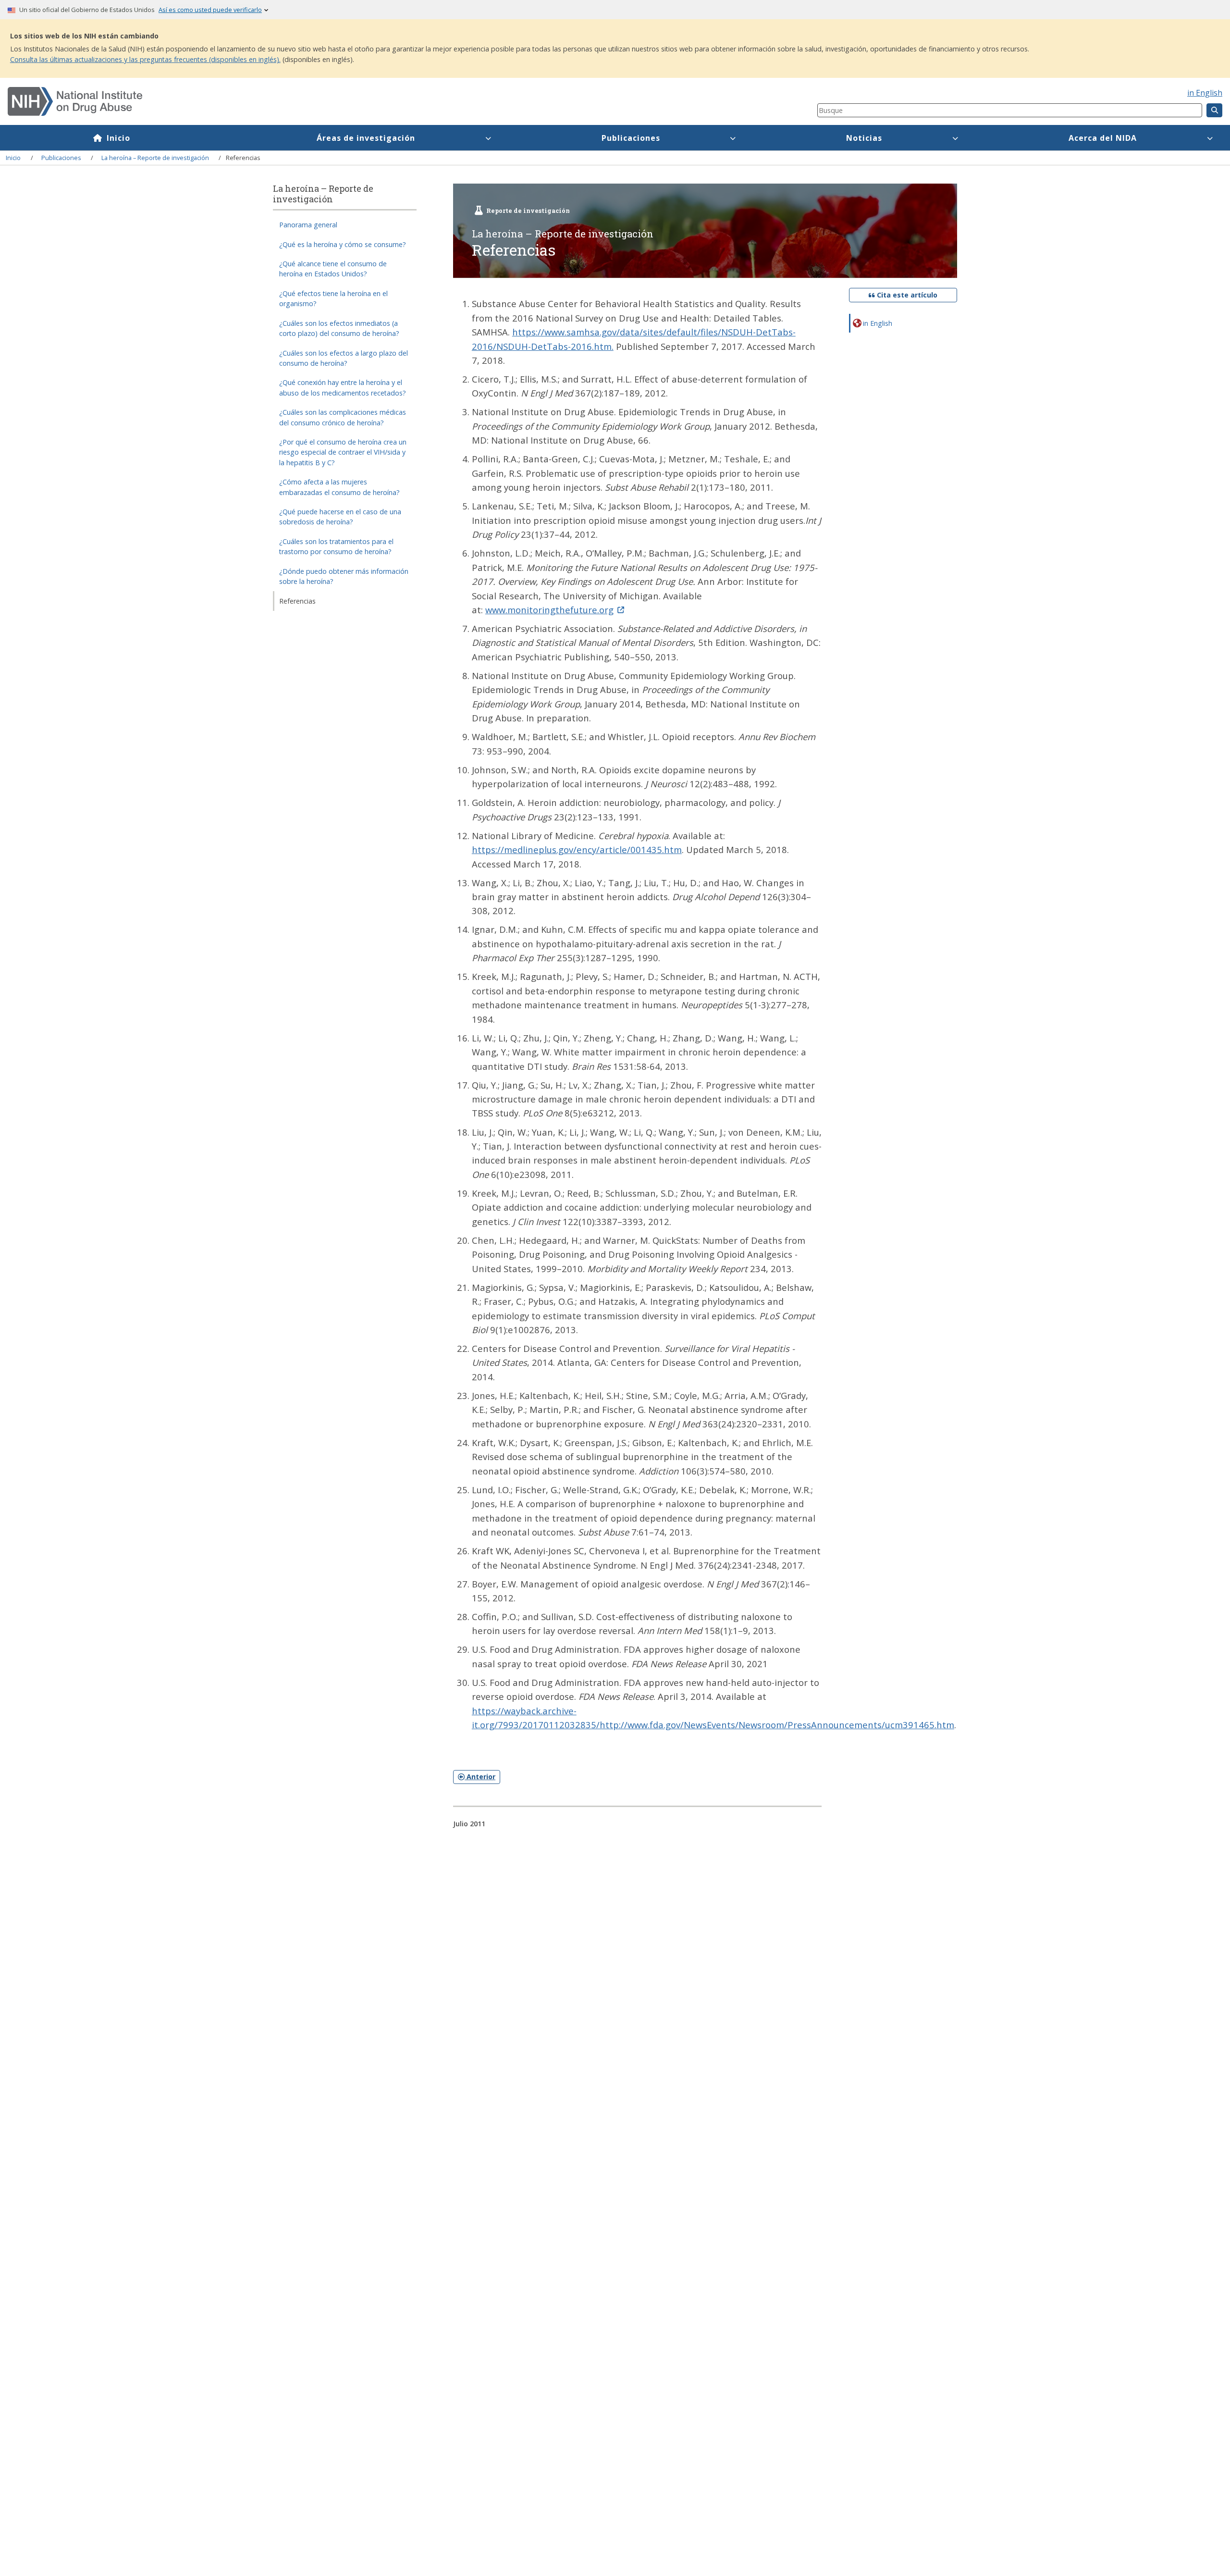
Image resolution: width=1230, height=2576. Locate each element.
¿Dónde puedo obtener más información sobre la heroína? (344, 576)
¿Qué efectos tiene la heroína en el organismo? (333, 298)
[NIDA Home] (345, 101)
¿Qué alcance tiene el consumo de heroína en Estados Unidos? (333, 269)
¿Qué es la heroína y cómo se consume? (343, 244)
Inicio (118, 138)
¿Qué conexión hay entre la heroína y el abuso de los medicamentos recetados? (343, 388)
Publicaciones (631, 138)
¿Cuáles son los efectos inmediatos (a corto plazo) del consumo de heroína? (339, 328)
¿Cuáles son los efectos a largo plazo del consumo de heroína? (344, 358)
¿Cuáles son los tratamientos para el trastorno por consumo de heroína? (336, 546)
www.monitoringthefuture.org (549, 610)
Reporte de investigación (528, 211)
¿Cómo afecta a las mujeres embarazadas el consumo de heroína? (339, 487)
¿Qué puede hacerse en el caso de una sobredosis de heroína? (340, 517)
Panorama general (308, 225)
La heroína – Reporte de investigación (155, 158)
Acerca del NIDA (1103, 138)
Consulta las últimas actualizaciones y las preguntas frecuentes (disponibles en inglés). (145, 59)
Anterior (480, 1777)
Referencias (297, 601)
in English (1205, 93)
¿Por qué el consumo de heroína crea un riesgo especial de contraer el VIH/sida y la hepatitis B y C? (343, 452)
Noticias (864, 138)
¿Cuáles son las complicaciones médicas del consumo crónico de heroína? (343, 417)
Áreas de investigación (366, 138)
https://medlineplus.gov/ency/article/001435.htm (577, 849)
